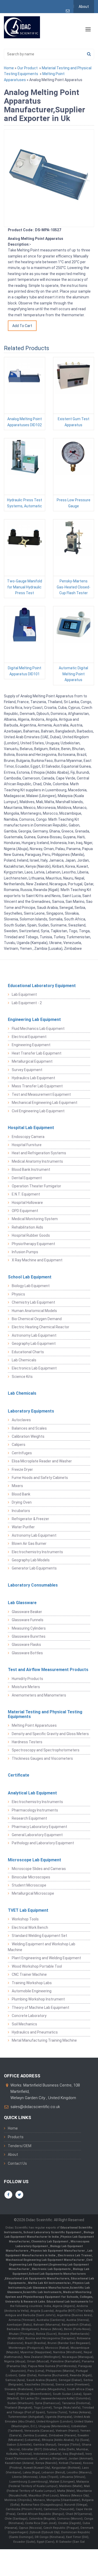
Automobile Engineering (32, 1991)
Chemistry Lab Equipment (33, 1302)
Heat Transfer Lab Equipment (37, 1053)
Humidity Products (27, 1679)
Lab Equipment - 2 (27, 1003)
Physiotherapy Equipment (33, 1244)
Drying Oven (22, 1502)
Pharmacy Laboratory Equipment (39, 1827)
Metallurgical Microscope (33, 1893)
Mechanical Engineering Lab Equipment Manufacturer (46, 2260)
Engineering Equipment (31, 1045)
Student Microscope (29, 1885)
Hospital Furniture (27, 1145)
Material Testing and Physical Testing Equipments (45, 1714)
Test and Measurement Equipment (41, 1094)
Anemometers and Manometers (39, 1695)
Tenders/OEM (20, 2146)
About (84, 7)
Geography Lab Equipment (34, 1344)
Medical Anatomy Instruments (37, 1161)
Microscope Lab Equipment (34, 1860)
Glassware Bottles (27, 1653)
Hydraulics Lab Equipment (33, 1078)
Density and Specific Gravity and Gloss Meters (50, 1734)
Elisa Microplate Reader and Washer (42, 1461)
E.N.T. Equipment (26, 1194)
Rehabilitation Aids (27, 1227)
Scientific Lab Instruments (42, 2292)
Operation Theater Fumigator (36, 1186)
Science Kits (22, 1377)
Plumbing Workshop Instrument (38, 1999)
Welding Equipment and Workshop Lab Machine (42, 1947)
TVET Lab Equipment (28, 1910)
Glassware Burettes (29, 1636)
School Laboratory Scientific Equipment (53, 2232)
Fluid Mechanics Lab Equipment (38, 1029)
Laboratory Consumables (33, 1585)
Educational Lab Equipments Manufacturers (37, 2279)
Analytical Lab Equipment (32, 1793)
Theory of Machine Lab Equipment (41, 2008)
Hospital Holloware (27, 1203)
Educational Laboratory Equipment (42, 986)
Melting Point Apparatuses (34, 1725)
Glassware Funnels (28, 1620)
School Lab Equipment (30, 1277)
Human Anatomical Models (34, 1311)
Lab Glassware (22, 1603)
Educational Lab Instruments (67, 2302)
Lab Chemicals (24, 1360)
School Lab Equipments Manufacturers (57, 2274)
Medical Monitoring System (35, 1219)
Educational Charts (28, 1352)
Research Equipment (29, 1818)
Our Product (27, 68)
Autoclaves (21, 1420)
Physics (18, 1294)
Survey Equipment (27, 1070)
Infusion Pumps (25, 1252)
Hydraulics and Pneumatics (35, 2032)
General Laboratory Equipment (37, 1835)
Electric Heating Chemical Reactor (41, 1327)
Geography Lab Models (31, 1560)
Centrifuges (22, 1453)
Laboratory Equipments (31, 1411)
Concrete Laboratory (29, 2016)
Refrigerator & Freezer (30, 1519)
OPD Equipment (25, 1211)
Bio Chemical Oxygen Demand (37, 1319)
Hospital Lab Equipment (31, 1128)
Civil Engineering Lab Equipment (38, 1111)
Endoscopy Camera (28, 1137)
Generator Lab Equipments (34, 1568)
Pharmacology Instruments (35, 1810)
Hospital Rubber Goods (31, 1235)
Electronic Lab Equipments (51, 2269)
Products (16, 2137)
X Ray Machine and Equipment (37, 1260)
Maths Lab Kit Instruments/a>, (50, 2283)
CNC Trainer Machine (29, 1974)
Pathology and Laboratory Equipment (43, 1843)
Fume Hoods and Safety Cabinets (40, 1478)
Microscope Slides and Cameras (39, 1869)
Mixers (17, 1486)
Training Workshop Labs (32, 1983)
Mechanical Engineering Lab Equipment (45, 1103)
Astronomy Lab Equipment (34, 1335)
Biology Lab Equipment (31, 1286)
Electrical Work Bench (30, 1927)
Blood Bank (21, 1494)
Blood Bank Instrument (31, 1170)
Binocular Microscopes (31, 1877)
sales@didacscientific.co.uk (35, 2107)
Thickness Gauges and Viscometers (42, 1758)
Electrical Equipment (29, 1037)
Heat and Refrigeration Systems (39, 1153)
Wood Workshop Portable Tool (37, 1966)
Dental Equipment (27, 1178)
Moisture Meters (26, 1687)
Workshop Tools (25, 1919)
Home (9, 68)
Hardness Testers (27, 1742)
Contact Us (17, 2163)
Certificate (19, 1775)
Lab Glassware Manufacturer (48, 2288)
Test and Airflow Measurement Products (48, 1670)
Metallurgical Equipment (32, 1061)
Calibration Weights (28, 1436)
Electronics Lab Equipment (34, 1368)
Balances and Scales (29, 1428)
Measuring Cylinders (29, 1628)
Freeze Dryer (22, 1469)
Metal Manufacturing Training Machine (44, 2040)
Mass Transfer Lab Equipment (37, 1086)
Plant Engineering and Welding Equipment (46, 1958)
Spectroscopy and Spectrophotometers (46, 1750)
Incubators (21, 1511)
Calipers (19, 1445)
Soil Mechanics (24, 2024)
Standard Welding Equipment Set (39, 1936)
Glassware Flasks (26, 1645)
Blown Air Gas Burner (29, 1544)
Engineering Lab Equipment (34, 1020)
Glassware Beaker (27, 1612)
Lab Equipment (24, 994)
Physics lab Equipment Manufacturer (58, 2251)
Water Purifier (23, 1527)
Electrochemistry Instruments (37, 1552)
